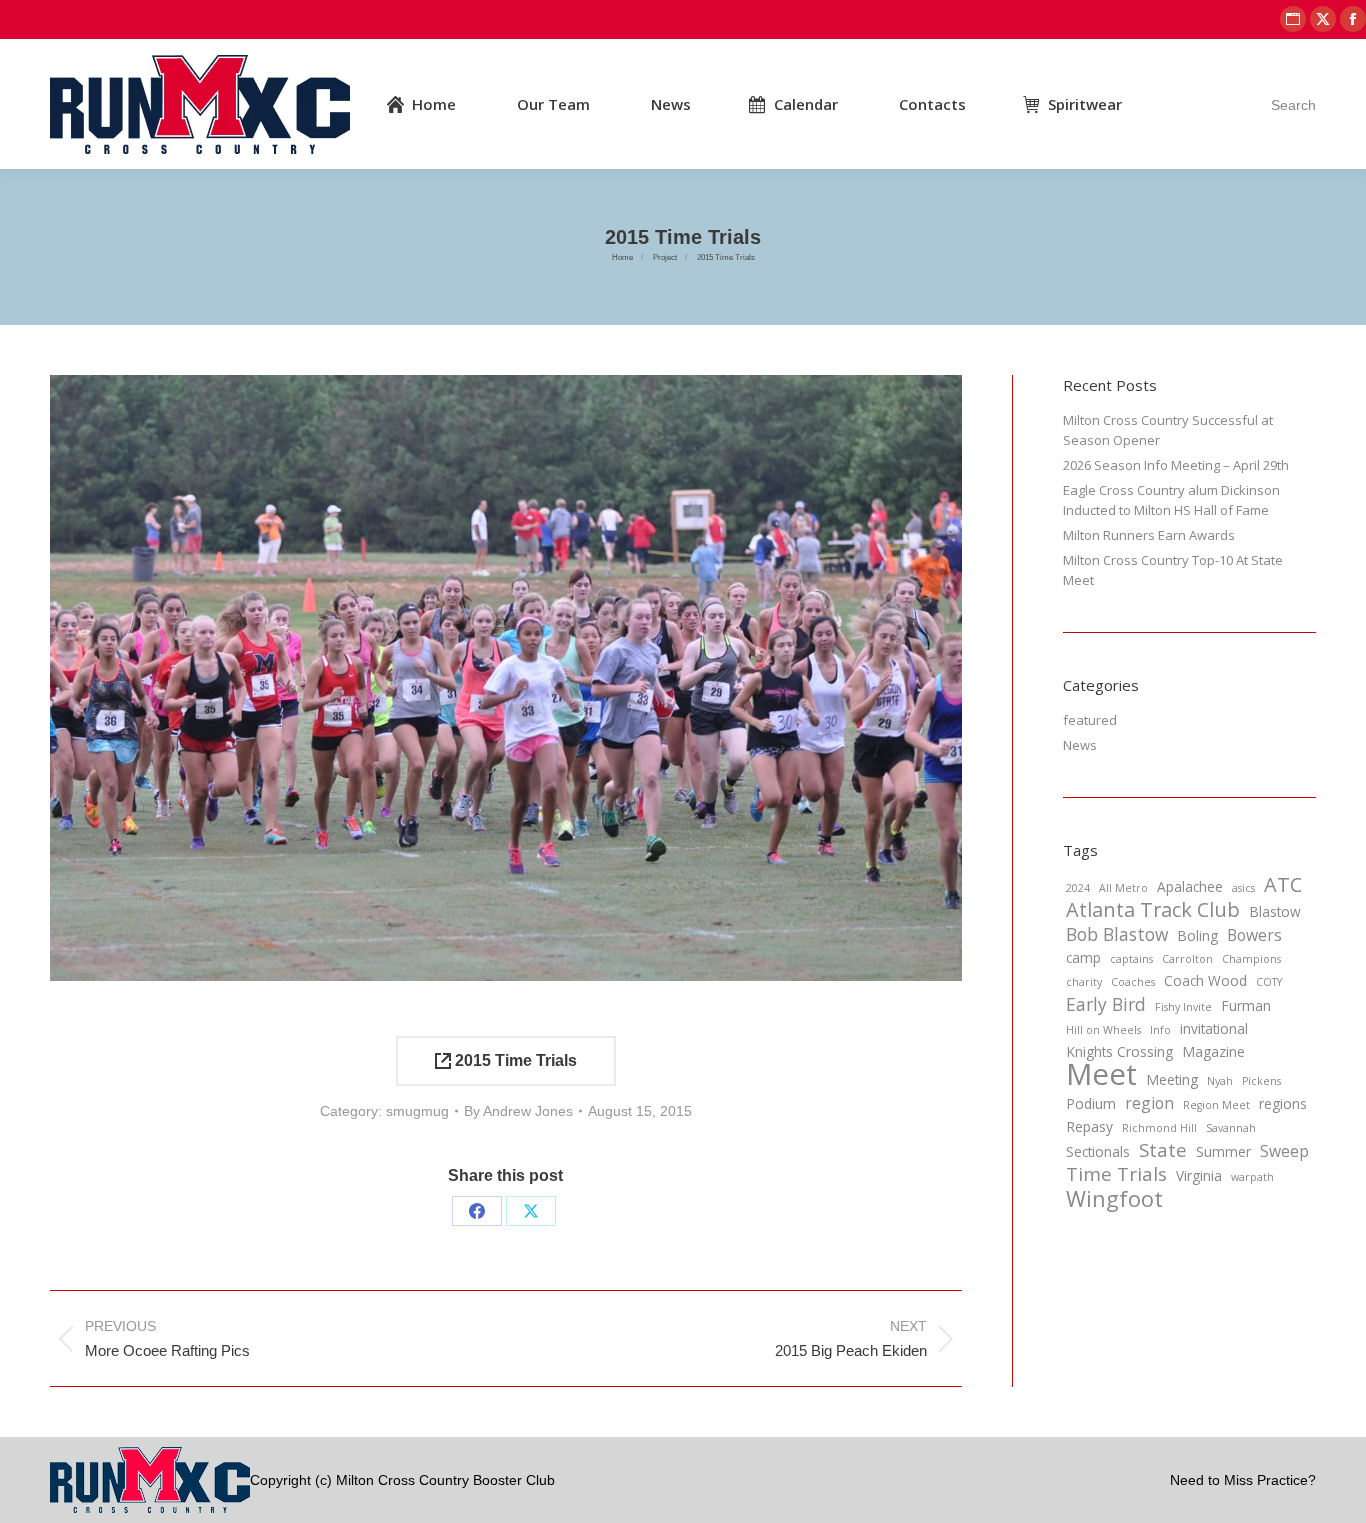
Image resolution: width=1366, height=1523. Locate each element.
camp (1083, 957)
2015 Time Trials (514, 1060)
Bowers (1254, 935)
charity (1084, 982)
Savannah (1231, 1128)
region (1149, 1103)
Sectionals (1098, 1151)
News (1080, 745)
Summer (1223, 1151)
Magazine (1213, 1051)
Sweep (1284, 1151)
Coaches (1133, 982)
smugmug (417, 1111)
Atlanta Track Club (1153, 910)
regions (1283, 1103)
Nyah (1220, 1081)
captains (1131, 959)
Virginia (1199, 1175)
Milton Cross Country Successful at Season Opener (1168, 430)
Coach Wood (1205, 980)
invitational (1214, 1028)
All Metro (1123, 888)
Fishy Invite (1183, 1007)
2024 (1078, 888)
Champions (1251, 959)
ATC (1283, 885)
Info (1160, 1030)
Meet (1101, 1074)
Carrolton (1187, 959)
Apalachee (1190, 886)
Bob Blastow (1117, 934)
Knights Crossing (1119, 1051)
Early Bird (1106, 1004)
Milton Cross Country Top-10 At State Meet (1173, 570)
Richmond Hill (1159, 1128)
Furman (1246, 1005)
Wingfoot (1114, 1199)
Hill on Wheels (1103, 1030)
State (1163, 1150)
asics (1243, 888)
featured (1090, 720)
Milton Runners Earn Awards (1149, 535)
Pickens (1261, 1081)
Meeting (1172, 1079)
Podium (1091, 1103)
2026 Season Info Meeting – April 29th (1176, 465)
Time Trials (1116, 1174)
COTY (1269, 982)
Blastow (1275, 911)
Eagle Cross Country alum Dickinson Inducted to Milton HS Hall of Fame (1171, 500)
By (518, 1111)
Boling (1197, 935)
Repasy (1089, 1126)
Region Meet (1216, 1105)
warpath (1252, 1177)
